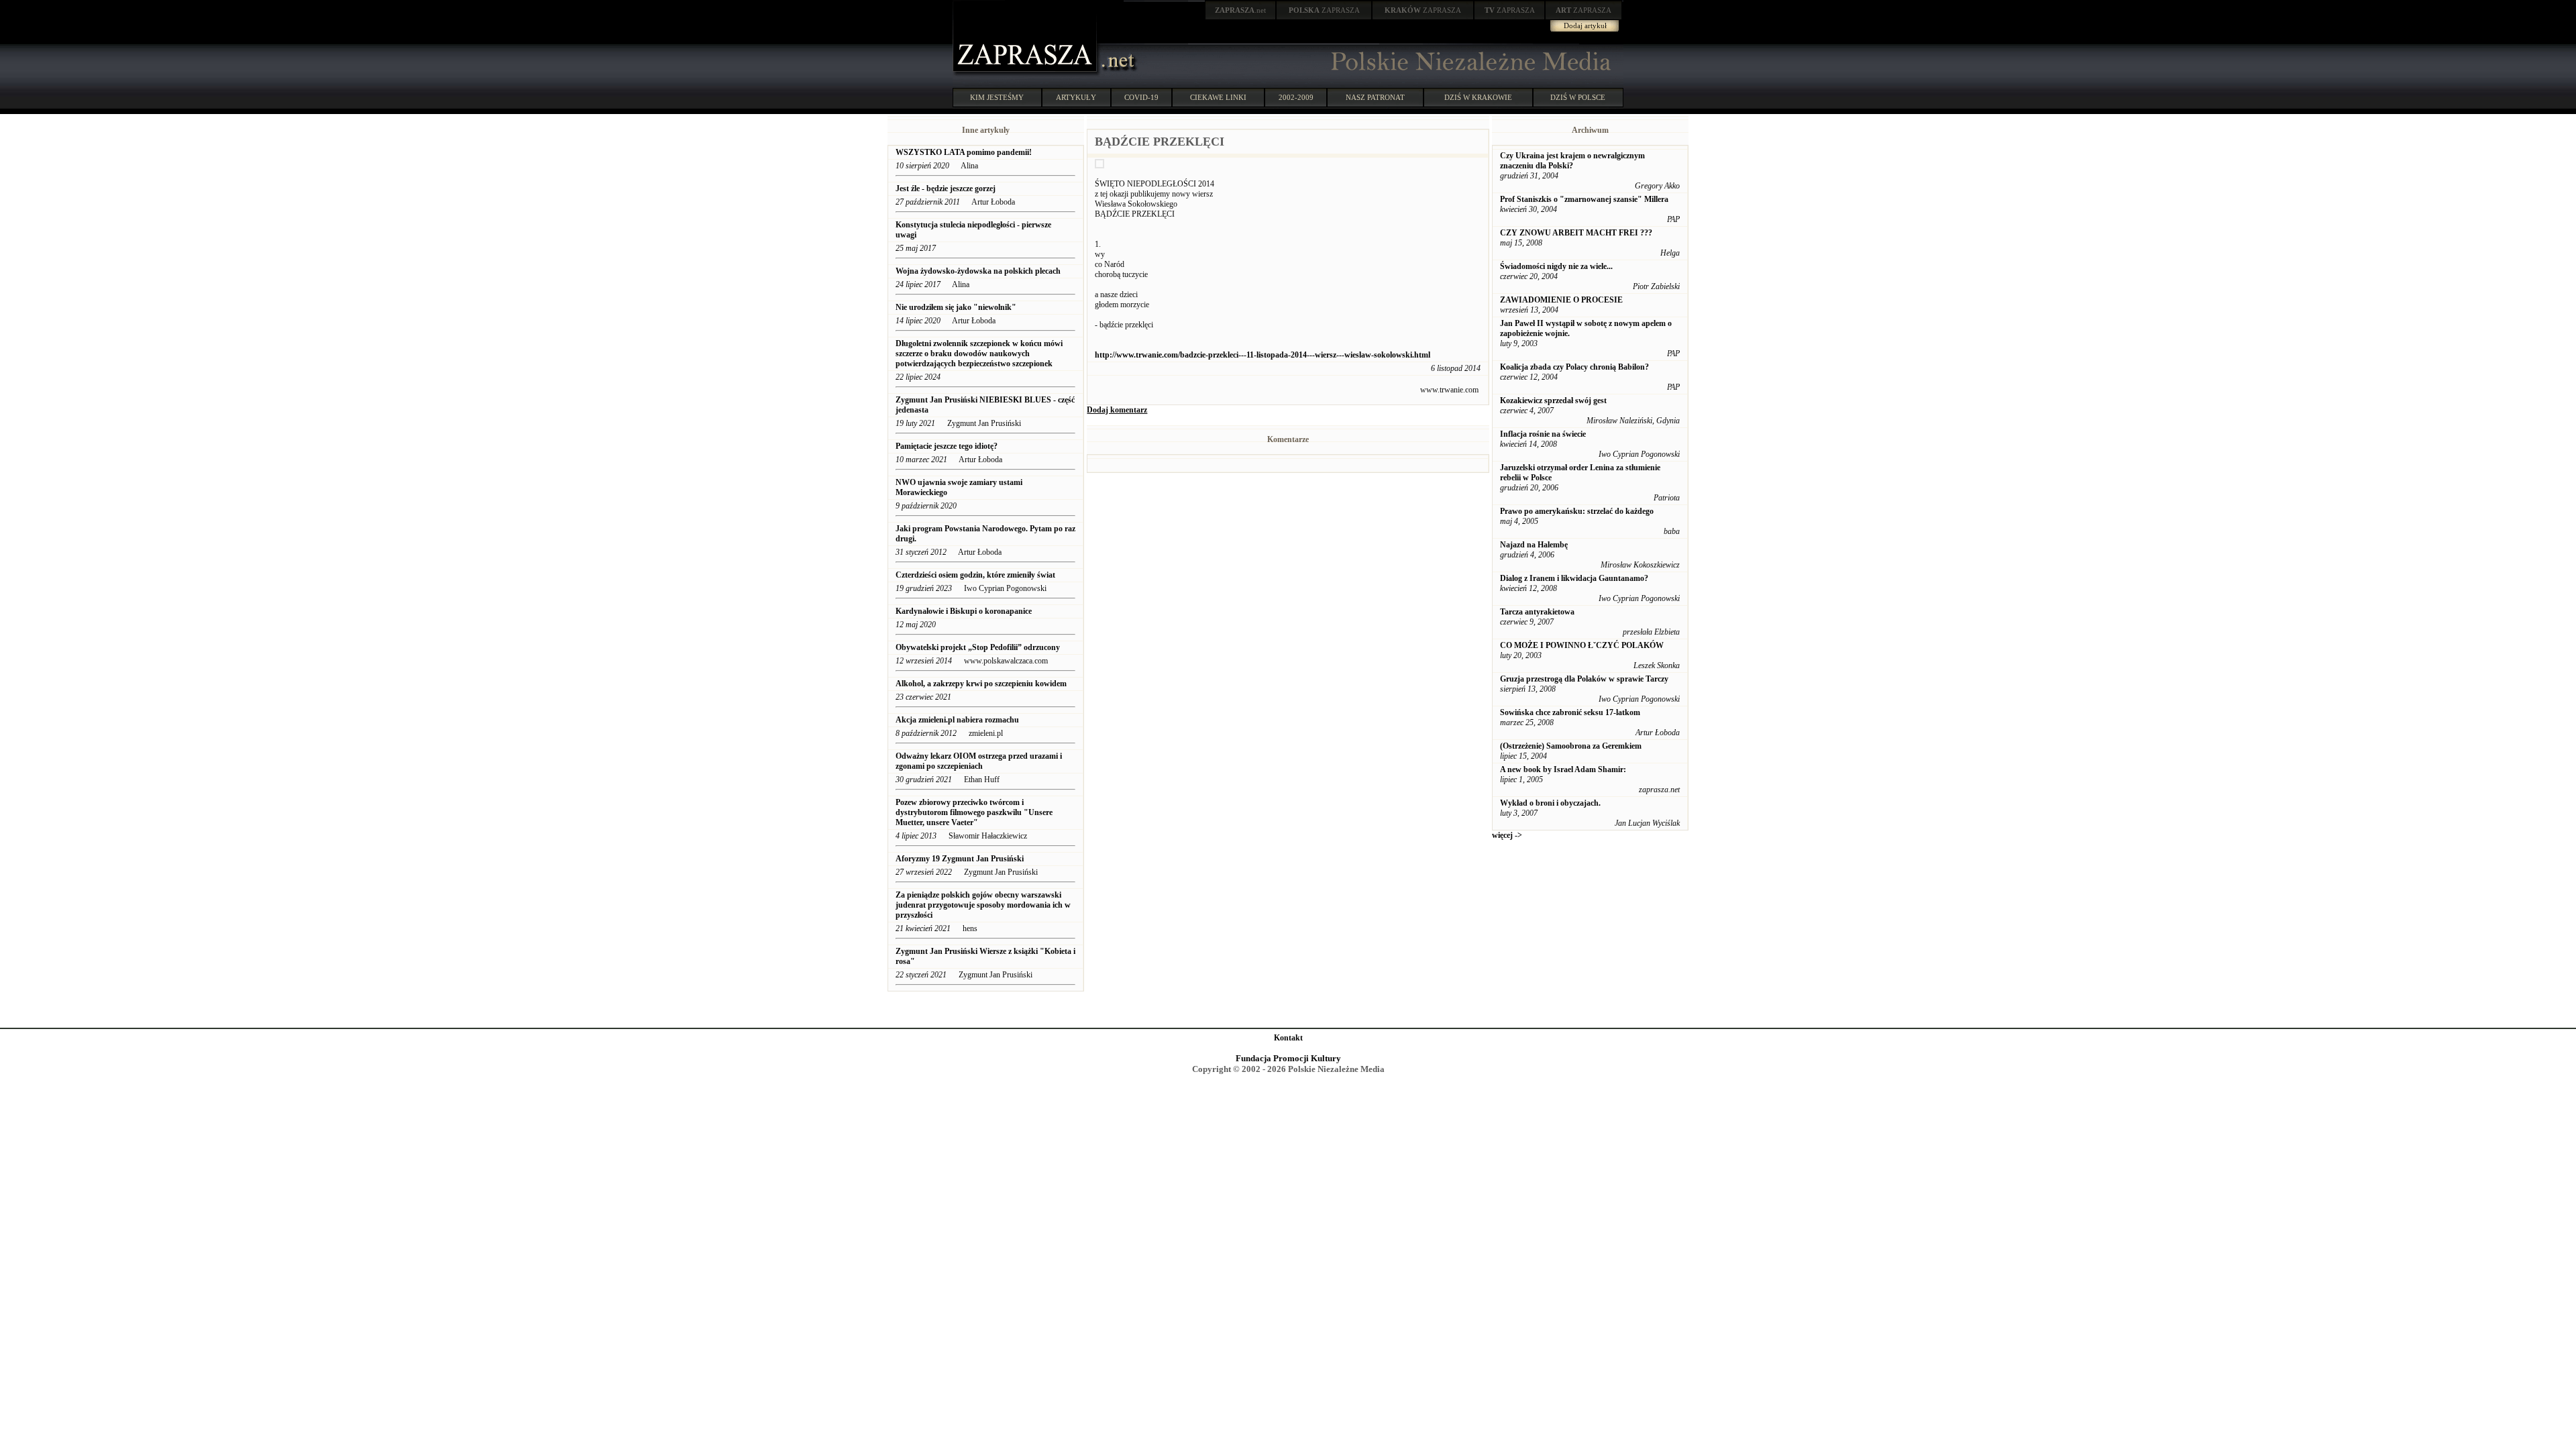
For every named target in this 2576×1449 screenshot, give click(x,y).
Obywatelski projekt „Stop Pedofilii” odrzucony (979, 647)
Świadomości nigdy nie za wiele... (1556, 266)
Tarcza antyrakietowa (1537, 612)
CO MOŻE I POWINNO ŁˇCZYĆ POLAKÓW (1582, 645)
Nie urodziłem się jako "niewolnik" (956, 307)
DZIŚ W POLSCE (1578, 97)
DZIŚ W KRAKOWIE (1478, 97)
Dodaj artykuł (1585, 25)
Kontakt (1288, 1038)
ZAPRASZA (1324, 10)
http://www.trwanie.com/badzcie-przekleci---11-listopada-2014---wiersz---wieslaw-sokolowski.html (1263, 355)
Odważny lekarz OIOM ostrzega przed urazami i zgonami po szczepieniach (979, 761)
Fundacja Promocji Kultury (1288, 1058)
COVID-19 (1141, 97)
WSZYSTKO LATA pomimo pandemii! (964, 152)
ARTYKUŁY (1076, 97)
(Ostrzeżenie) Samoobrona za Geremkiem (1571, 746)
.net (1240, 10)
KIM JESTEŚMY (997, 97)
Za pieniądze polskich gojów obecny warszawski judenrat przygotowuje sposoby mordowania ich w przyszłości (983, 905)
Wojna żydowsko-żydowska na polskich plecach (978, 271)
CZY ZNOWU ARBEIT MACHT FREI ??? (1576, 233)
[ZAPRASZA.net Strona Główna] (1026, 74)
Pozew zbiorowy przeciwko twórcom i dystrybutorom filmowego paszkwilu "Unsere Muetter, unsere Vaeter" (974, 812)
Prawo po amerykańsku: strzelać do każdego (1577, 511)
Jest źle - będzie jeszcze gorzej (946, 189)
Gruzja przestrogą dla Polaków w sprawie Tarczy (1584, 679)
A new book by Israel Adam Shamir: (1563, 769)
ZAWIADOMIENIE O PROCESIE (1561, 300)
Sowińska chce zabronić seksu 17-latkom (1570, 712)
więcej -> (1507, 835)
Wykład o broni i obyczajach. (1550, 803)
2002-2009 (1296, 97)
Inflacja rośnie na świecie (1543, 434)
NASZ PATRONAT (1375, 97)
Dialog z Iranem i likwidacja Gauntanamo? (1574, 578)
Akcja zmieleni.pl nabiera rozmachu (957, 720)
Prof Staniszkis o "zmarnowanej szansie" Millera (1584, 199)
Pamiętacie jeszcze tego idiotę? (947, 446)
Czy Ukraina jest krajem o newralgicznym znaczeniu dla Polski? (1572, 161)
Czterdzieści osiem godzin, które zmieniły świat (975, 575)
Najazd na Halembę (1534, 545)
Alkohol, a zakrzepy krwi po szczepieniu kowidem (982, 684)
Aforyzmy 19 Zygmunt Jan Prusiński (960, 859)
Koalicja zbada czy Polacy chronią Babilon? (1574, 367)
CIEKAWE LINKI (1218, 97)
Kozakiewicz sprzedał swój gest (1553, 400)
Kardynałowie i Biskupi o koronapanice (964, 611)
